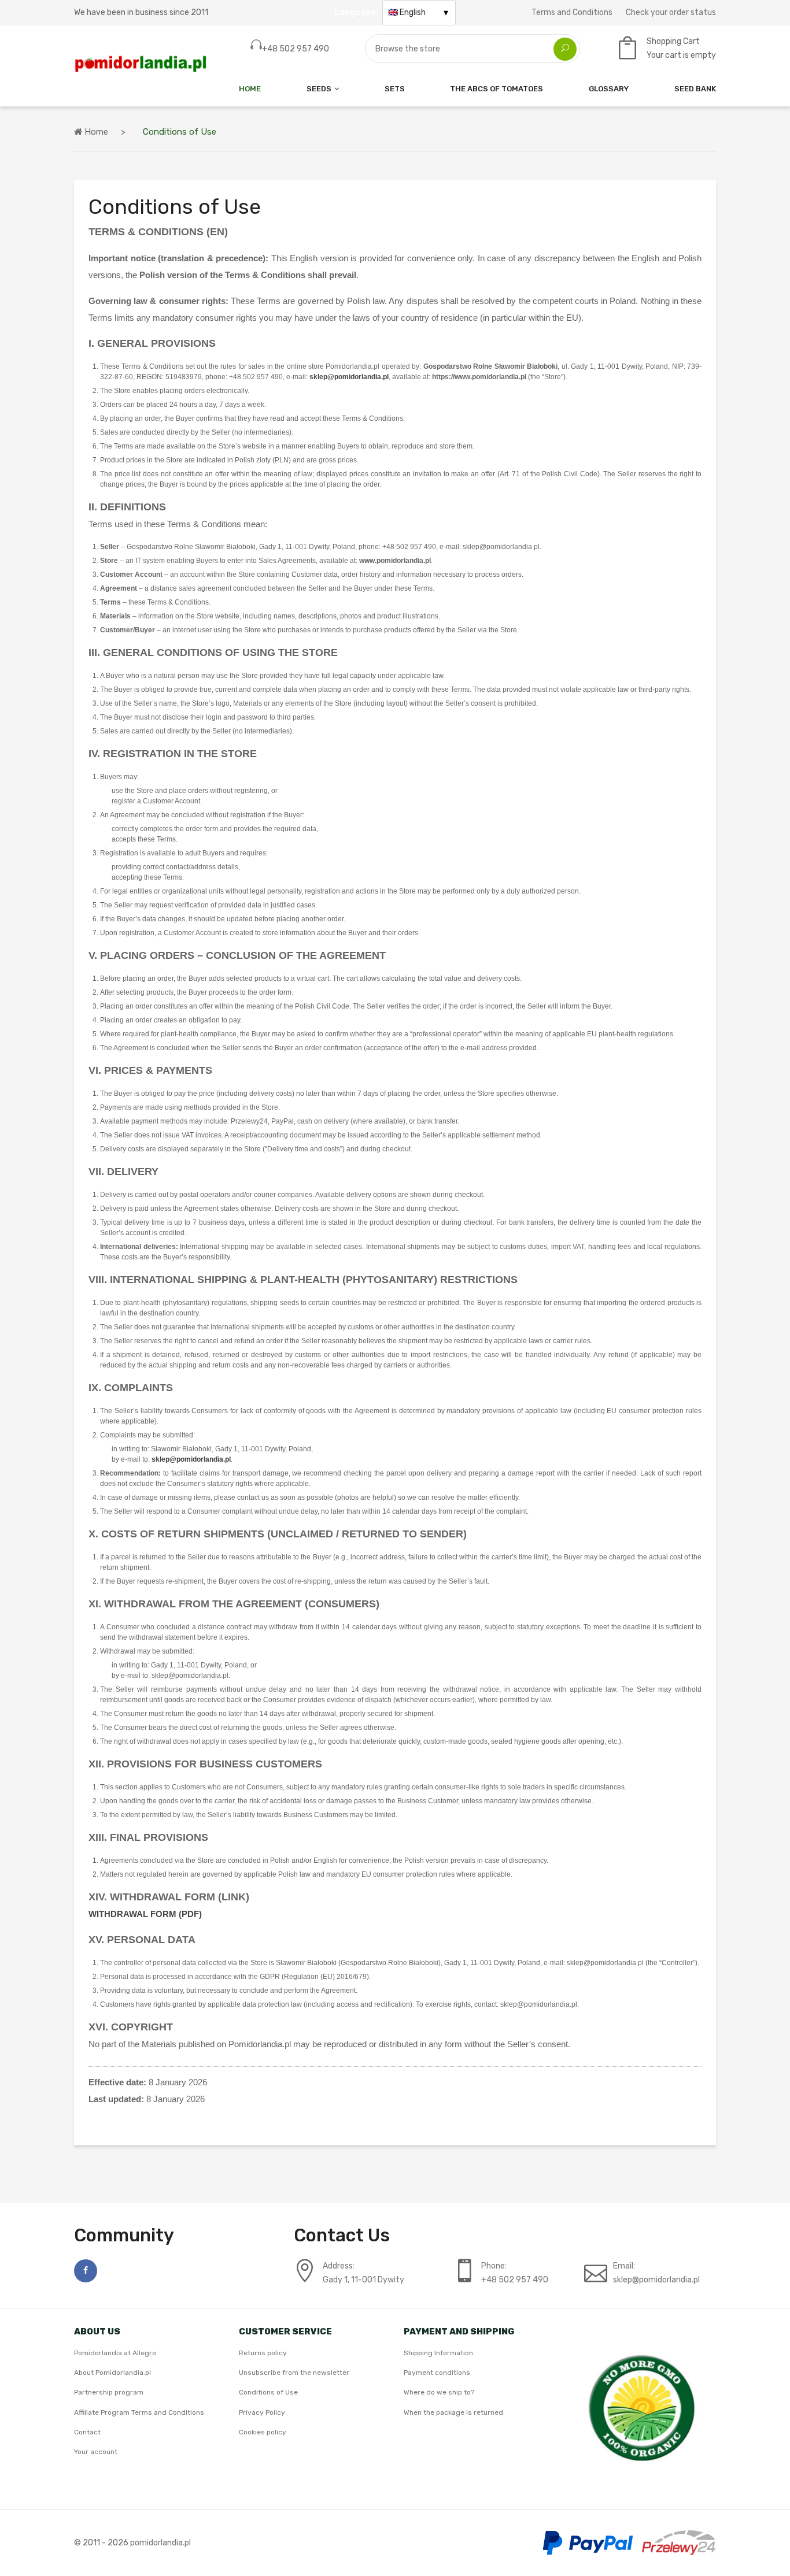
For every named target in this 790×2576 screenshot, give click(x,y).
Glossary (609, 89)
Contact (87, 2432)
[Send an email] (656, 2280)
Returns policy (263, 2353)
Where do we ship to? (439, 2392)
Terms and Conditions (572, 12)
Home (250, 89)
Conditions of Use (268, 2392)
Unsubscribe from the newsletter (294, 2373)
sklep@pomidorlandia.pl (349, 377)
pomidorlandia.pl (160, 2543)
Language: (356, 12)
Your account (96, 2452)
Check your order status (671, 12)
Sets (395, 89)
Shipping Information (438, 2353)
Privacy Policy (262, 2412)
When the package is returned (453, 2412)
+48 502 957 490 (296, 49)
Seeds (319, 89)
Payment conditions (437, 2373)
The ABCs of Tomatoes (496, 89)
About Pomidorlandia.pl (112, 2373)
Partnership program (109, 2392)
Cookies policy (263, 2432)
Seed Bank (695, 89)
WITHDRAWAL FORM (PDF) (145, 1914)
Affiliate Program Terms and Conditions (139, 2412)
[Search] (565, 49)
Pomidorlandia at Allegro (115, 2353)
